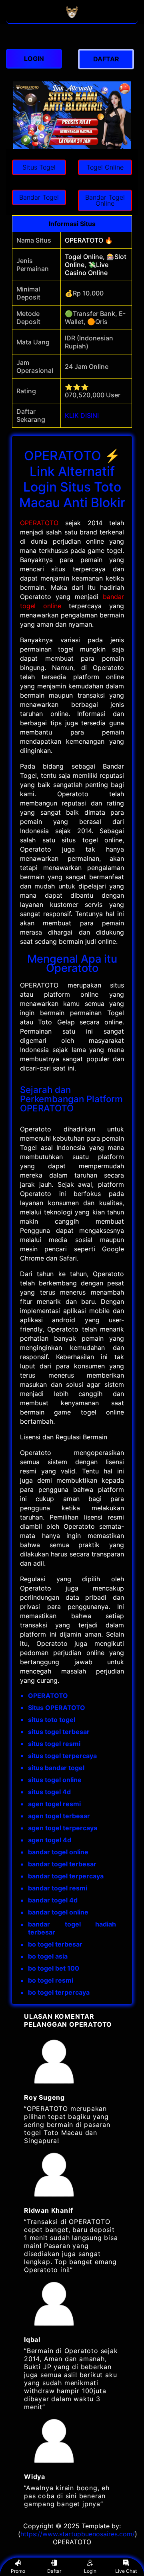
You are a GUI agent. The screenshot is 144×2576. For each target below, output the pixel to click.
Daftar (54, 2571)
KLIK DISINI (82, 415)
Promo (18, 2571)
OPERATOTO (39, 523)
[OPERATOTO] (72, 19)
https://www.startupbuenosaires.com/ (78, 2534)
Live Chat (126, 2571)
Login (90, 2571)
